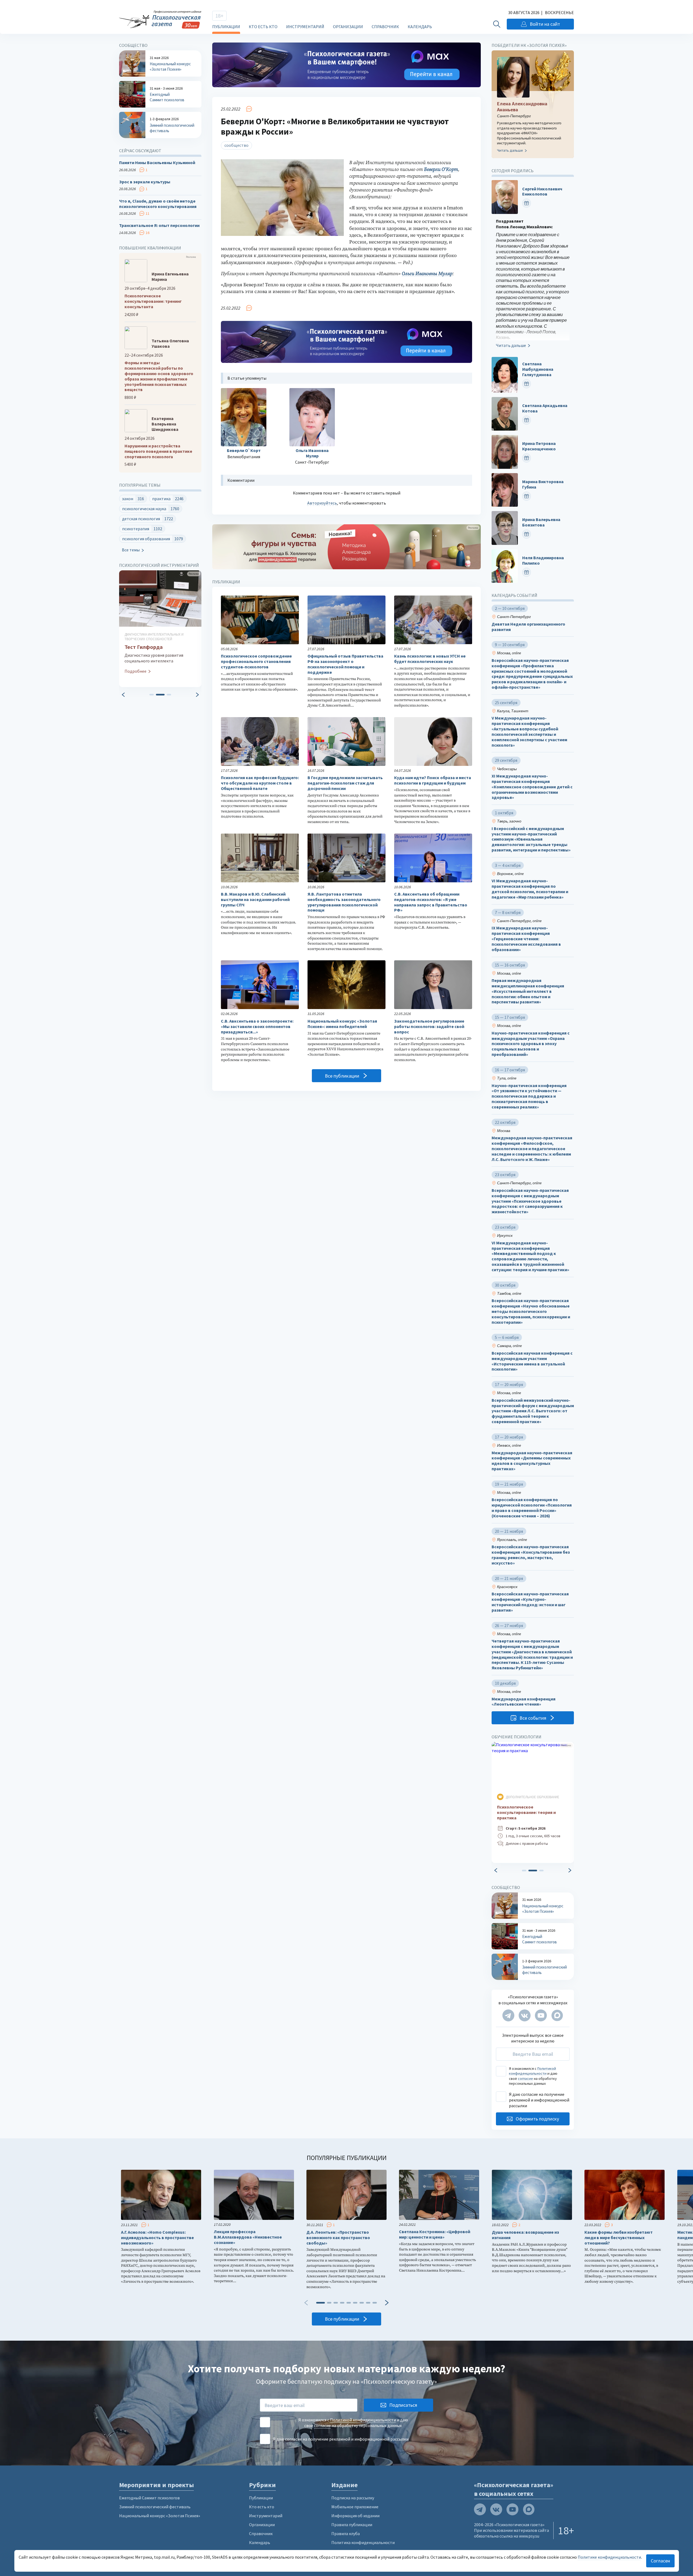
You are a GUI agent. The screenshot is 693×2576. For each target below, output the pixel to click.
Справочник (385, 27)
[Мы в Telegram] (508, 2015)
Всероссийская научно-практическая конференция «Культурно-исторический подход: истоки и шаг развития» (530, 1602)
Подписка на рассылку (353, 2498)
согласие (525, 2079)
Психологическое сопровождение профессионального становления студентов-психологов (256, 661)
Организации (348, 27)
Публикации (226, 27)
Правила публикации (352, 2525)
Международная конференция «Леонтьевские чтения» (524, 1702)
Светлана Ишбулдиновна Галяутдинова (538, 369)
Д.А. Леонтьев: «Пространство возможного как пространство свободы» (338, 2238)
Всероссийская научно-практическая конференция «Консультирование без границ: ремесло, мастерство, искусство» (531, 1555)
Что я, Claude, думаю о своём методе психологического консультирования (158, 204)
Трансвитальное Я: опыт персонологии (159, 225)
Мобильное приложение (355, 2507)
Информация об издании (355, 2516)
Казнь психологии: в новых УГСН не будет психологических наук (430, 659)
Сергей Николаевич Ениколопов (542, 192)
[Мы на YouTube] (541, 2015)
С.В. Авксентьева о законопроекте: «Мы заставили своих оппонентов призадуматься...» (257, 1027)
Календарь (420, 27)
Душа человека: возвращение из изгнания (525, 2235)
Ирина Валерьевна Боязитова (541, 523)
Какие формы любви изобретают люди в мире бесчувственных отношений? (619, 2238)
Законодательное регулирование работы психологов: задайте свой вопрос (429, 1027)
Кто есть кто (263, 27)
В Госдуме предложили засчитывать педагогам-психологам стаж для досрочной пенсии (345, 783)
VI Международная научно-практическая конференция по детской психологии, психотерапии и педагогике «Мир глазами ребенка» (530, 889)
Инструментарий (305, 27)
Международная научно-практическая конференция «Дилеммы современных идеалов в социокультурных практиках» (532, 1461)
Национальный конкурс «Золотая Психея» (160, 2516)
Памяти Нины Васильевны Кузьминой (157, 163)
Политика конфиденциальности (363, 2542)
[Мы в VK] (525, 2015)
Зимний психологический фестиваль (155, 2507)
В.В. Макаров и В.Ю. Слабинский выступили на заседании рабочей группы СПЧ (255, 900)
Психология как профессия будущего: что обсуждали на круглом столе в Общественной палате (260, 783)
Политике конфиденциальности (609, 2557)
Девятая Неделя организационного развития (528, 627)
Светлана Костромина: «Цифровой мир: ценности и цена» (435, 2234)
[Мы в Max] (557, 2015)
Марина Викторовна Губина (543, 484)
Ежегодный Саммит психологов (149, 2498)
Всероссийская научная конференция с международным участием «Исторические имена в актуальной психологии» (532, 1361)
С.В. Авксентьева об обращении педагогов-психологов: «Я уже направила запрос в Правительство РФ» (431, 902)
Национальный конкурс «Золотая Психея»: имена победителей (342, 1024)
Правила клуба (346, 2533)
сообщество (236, 145)
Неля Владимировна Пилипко (543, 560)
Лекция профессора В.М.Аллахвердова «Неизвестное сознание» (248, 2237)
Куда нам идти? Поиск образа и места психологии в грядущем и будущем (433, 780)
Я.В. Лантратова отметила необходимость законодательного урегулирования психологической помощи (344, 902)
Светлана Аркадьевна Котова (545, 408)
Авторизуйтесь (322, 503)
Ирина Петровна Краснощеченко (539, 446)
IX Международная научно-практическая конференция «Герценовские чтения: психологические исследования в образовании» (526, 939)
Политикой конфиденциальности (532, 2071)
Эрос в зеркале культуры (145, 182)
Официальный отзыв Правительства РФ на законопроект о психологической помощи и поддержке (345, 664)
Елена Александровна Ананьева (522, 107)
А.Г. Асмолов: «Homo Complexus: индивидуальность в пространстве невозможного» (157, 2238)
